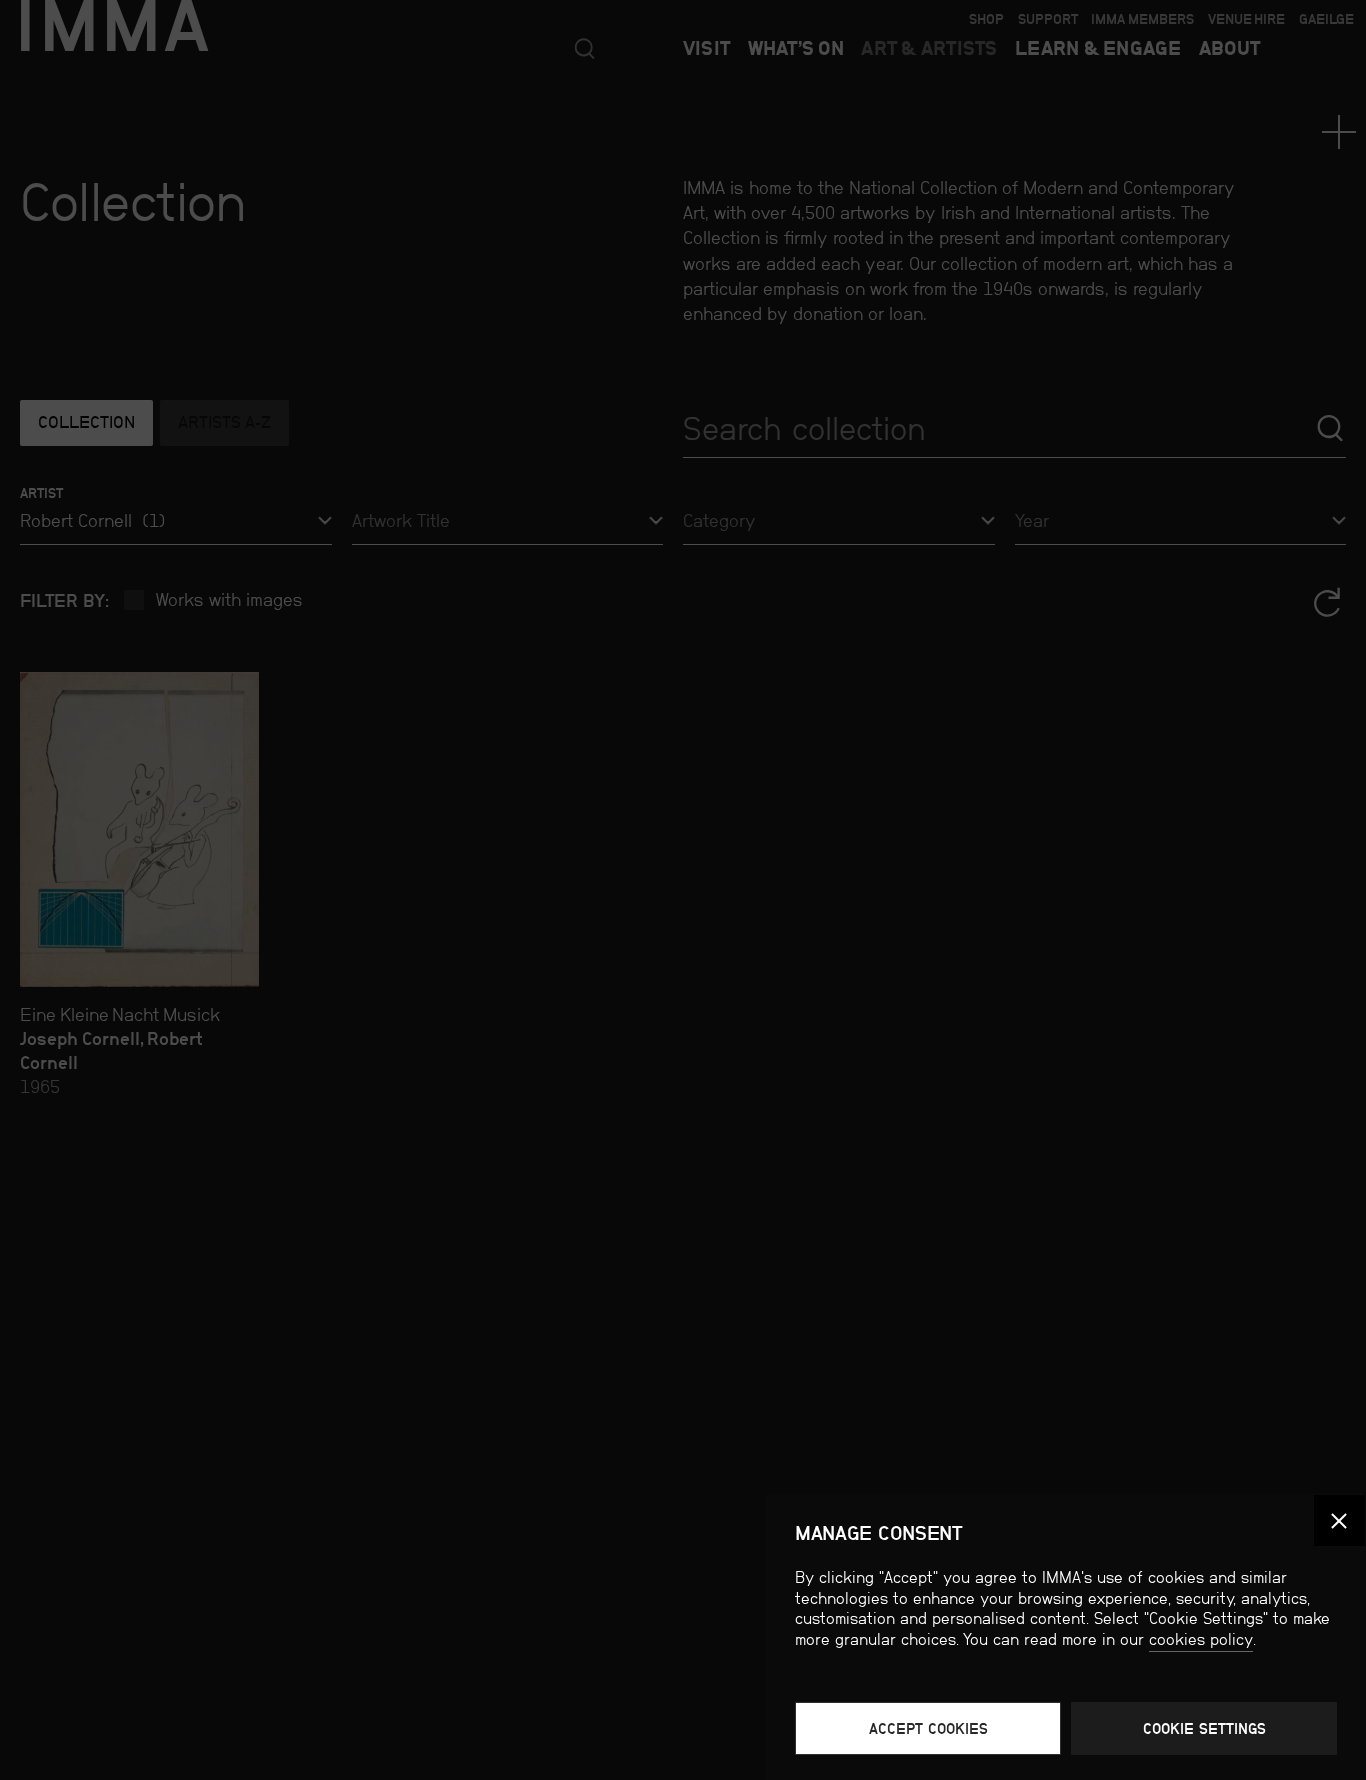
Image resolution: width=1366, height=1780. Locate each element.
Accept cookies (928, 1728)
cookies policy (1201, 1639)
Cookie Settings (1204, 1728)
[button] (1339, 1520)
